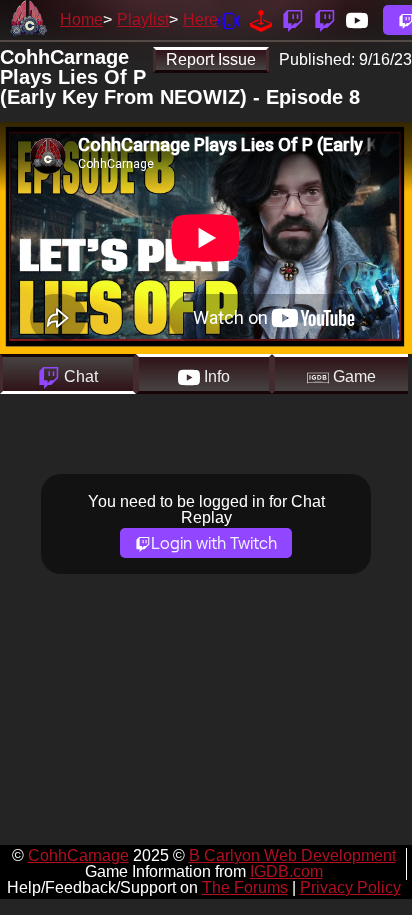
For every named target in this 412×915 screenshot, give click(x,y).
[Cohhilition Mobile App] (229, 19)
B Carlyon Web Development (292, 855)
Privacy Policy (350, 887)
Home (81, 19)
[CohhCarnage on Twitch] (293, 19)
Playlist (143, 19)
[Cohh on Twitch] (325, 19)
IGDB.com (286, 871)
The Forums (245, 887)
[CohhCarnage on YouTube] (357, 19)
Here (200, 19)
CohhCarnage (78, 855)
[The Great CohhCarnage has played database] (261, 19)
